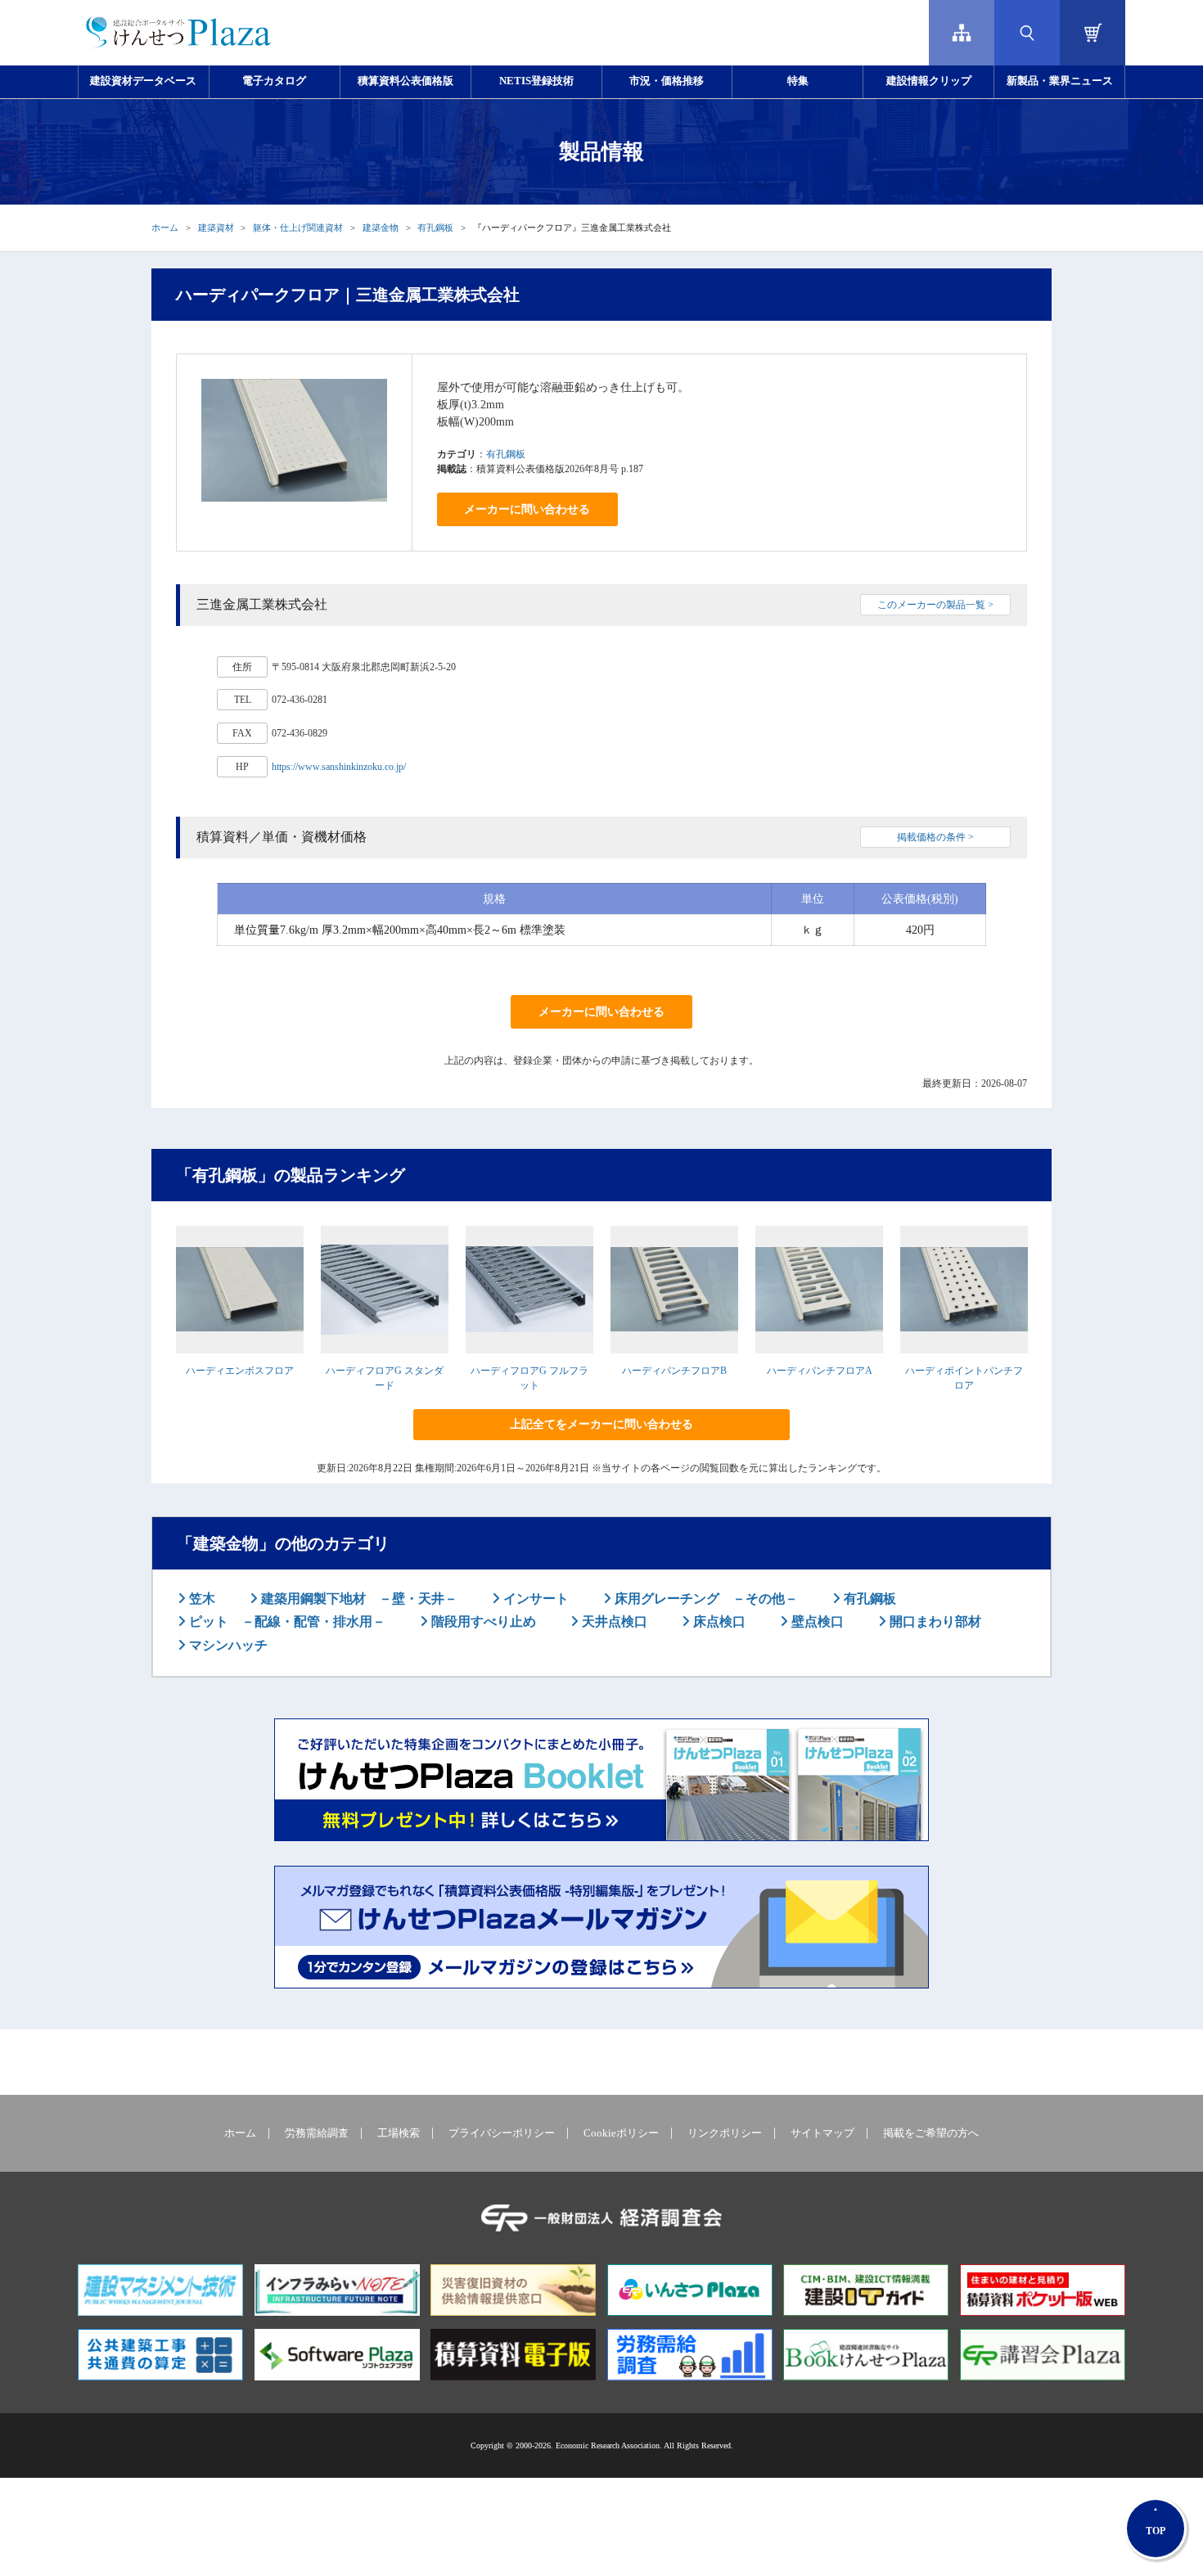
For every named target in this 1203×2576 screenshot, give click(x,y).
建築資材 (216, 227)
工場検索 (399, 2133)
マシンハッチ (227, 1645)
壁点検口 (816, 1621)
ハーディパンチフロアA (820, 1371)
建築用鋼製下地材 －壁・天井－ (358, 1599)
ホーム (165, 227)
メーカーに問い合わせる (527, 509)
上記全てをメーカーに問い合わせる (601, 1424)
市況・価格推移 (667, 81)
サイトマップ (822, 2133)
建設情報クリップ (929, 81)
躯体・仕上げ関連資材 (298, 227)
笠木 (200, 1599)
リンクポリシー (725, 2133)
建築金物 (381, 227)
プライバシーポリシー (502, 2133)
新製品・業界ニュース (1060, 81)
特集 (798, 81)
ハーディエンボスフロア (240, 1371)
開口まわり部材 (934, 1621)
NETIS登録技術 (536, 81)
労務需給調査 (317, 2133)
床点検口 (718, 1621)
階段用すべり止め (482, 1621)
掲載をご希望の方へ (931, 2133)
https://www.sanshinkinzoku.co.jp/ (339, 767)
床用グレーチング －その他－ (705, 1599)
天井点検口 (613, 1621)
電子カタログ (274, 81)
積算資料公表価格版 (406, 81)
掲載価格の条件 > (935, 837)
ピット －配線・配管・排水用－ (286, 1621)
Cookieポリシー (621, 2133)
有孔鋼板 (435, 227)
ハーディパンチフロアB (674, 1371)
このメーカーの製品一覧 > (935, 605)
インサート (534, 1599)
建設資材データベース (143, 81)
